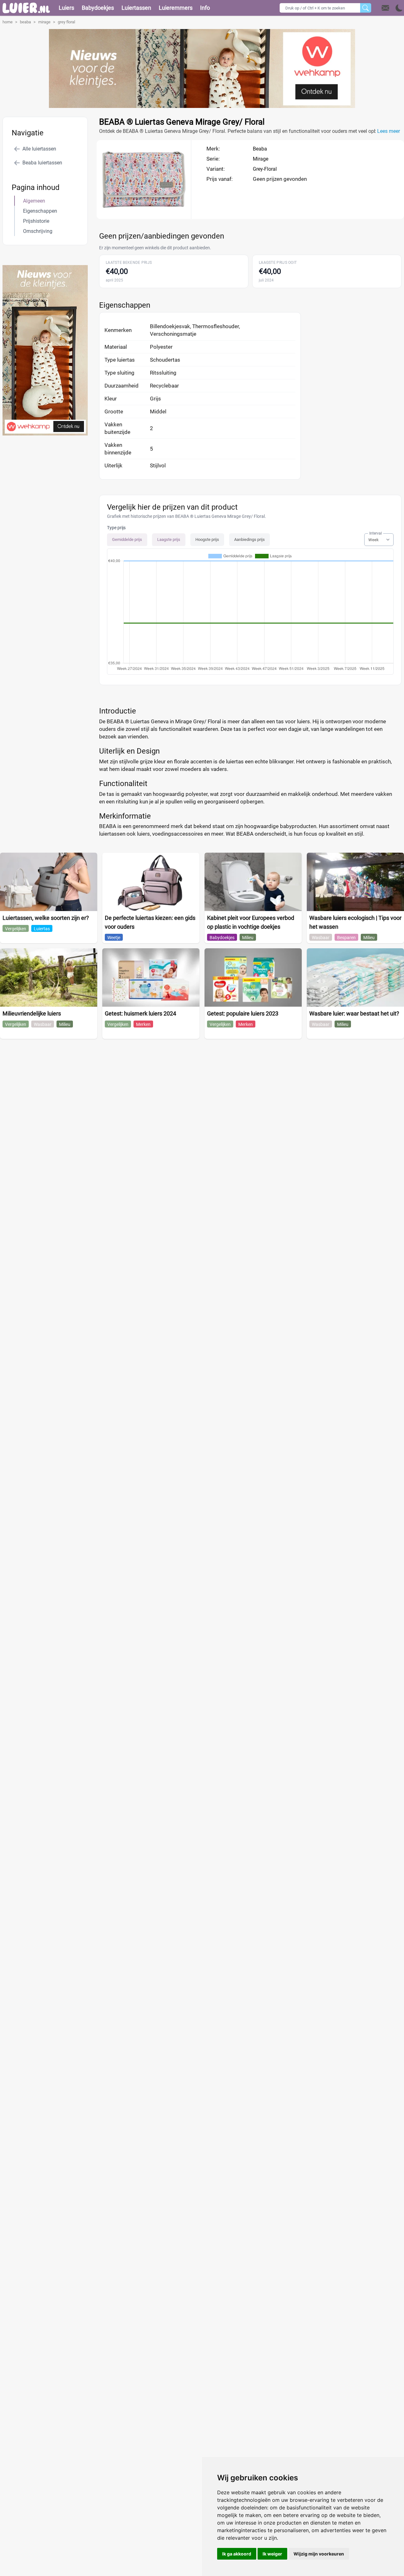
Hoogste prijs (207, 539)
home (8, 22)
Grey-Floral (265, 169)
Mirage (261, 159)
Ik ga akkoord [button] (237, 2554)
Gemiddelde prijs (127, 539)
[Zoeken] (366, 8)
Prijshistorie (36, 221)
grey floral (66, 22)
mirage (44, 22)
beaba (25, 22)
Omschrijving (38, 231)
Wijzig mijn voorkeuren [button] (319, 2554)
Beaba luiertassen (42, 163)
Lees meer (389, 131)
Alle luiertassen (39, 149)
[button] (392, 8)
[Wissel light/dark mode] (399, 8)
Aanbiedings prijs (250, 539)
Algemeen (34, 201)
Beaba (260, 149)
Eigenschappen (40, 211)
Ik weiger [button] (272, 2554)
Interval (376, 533)
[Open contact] (385, 8)
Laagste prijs (169, 539)
